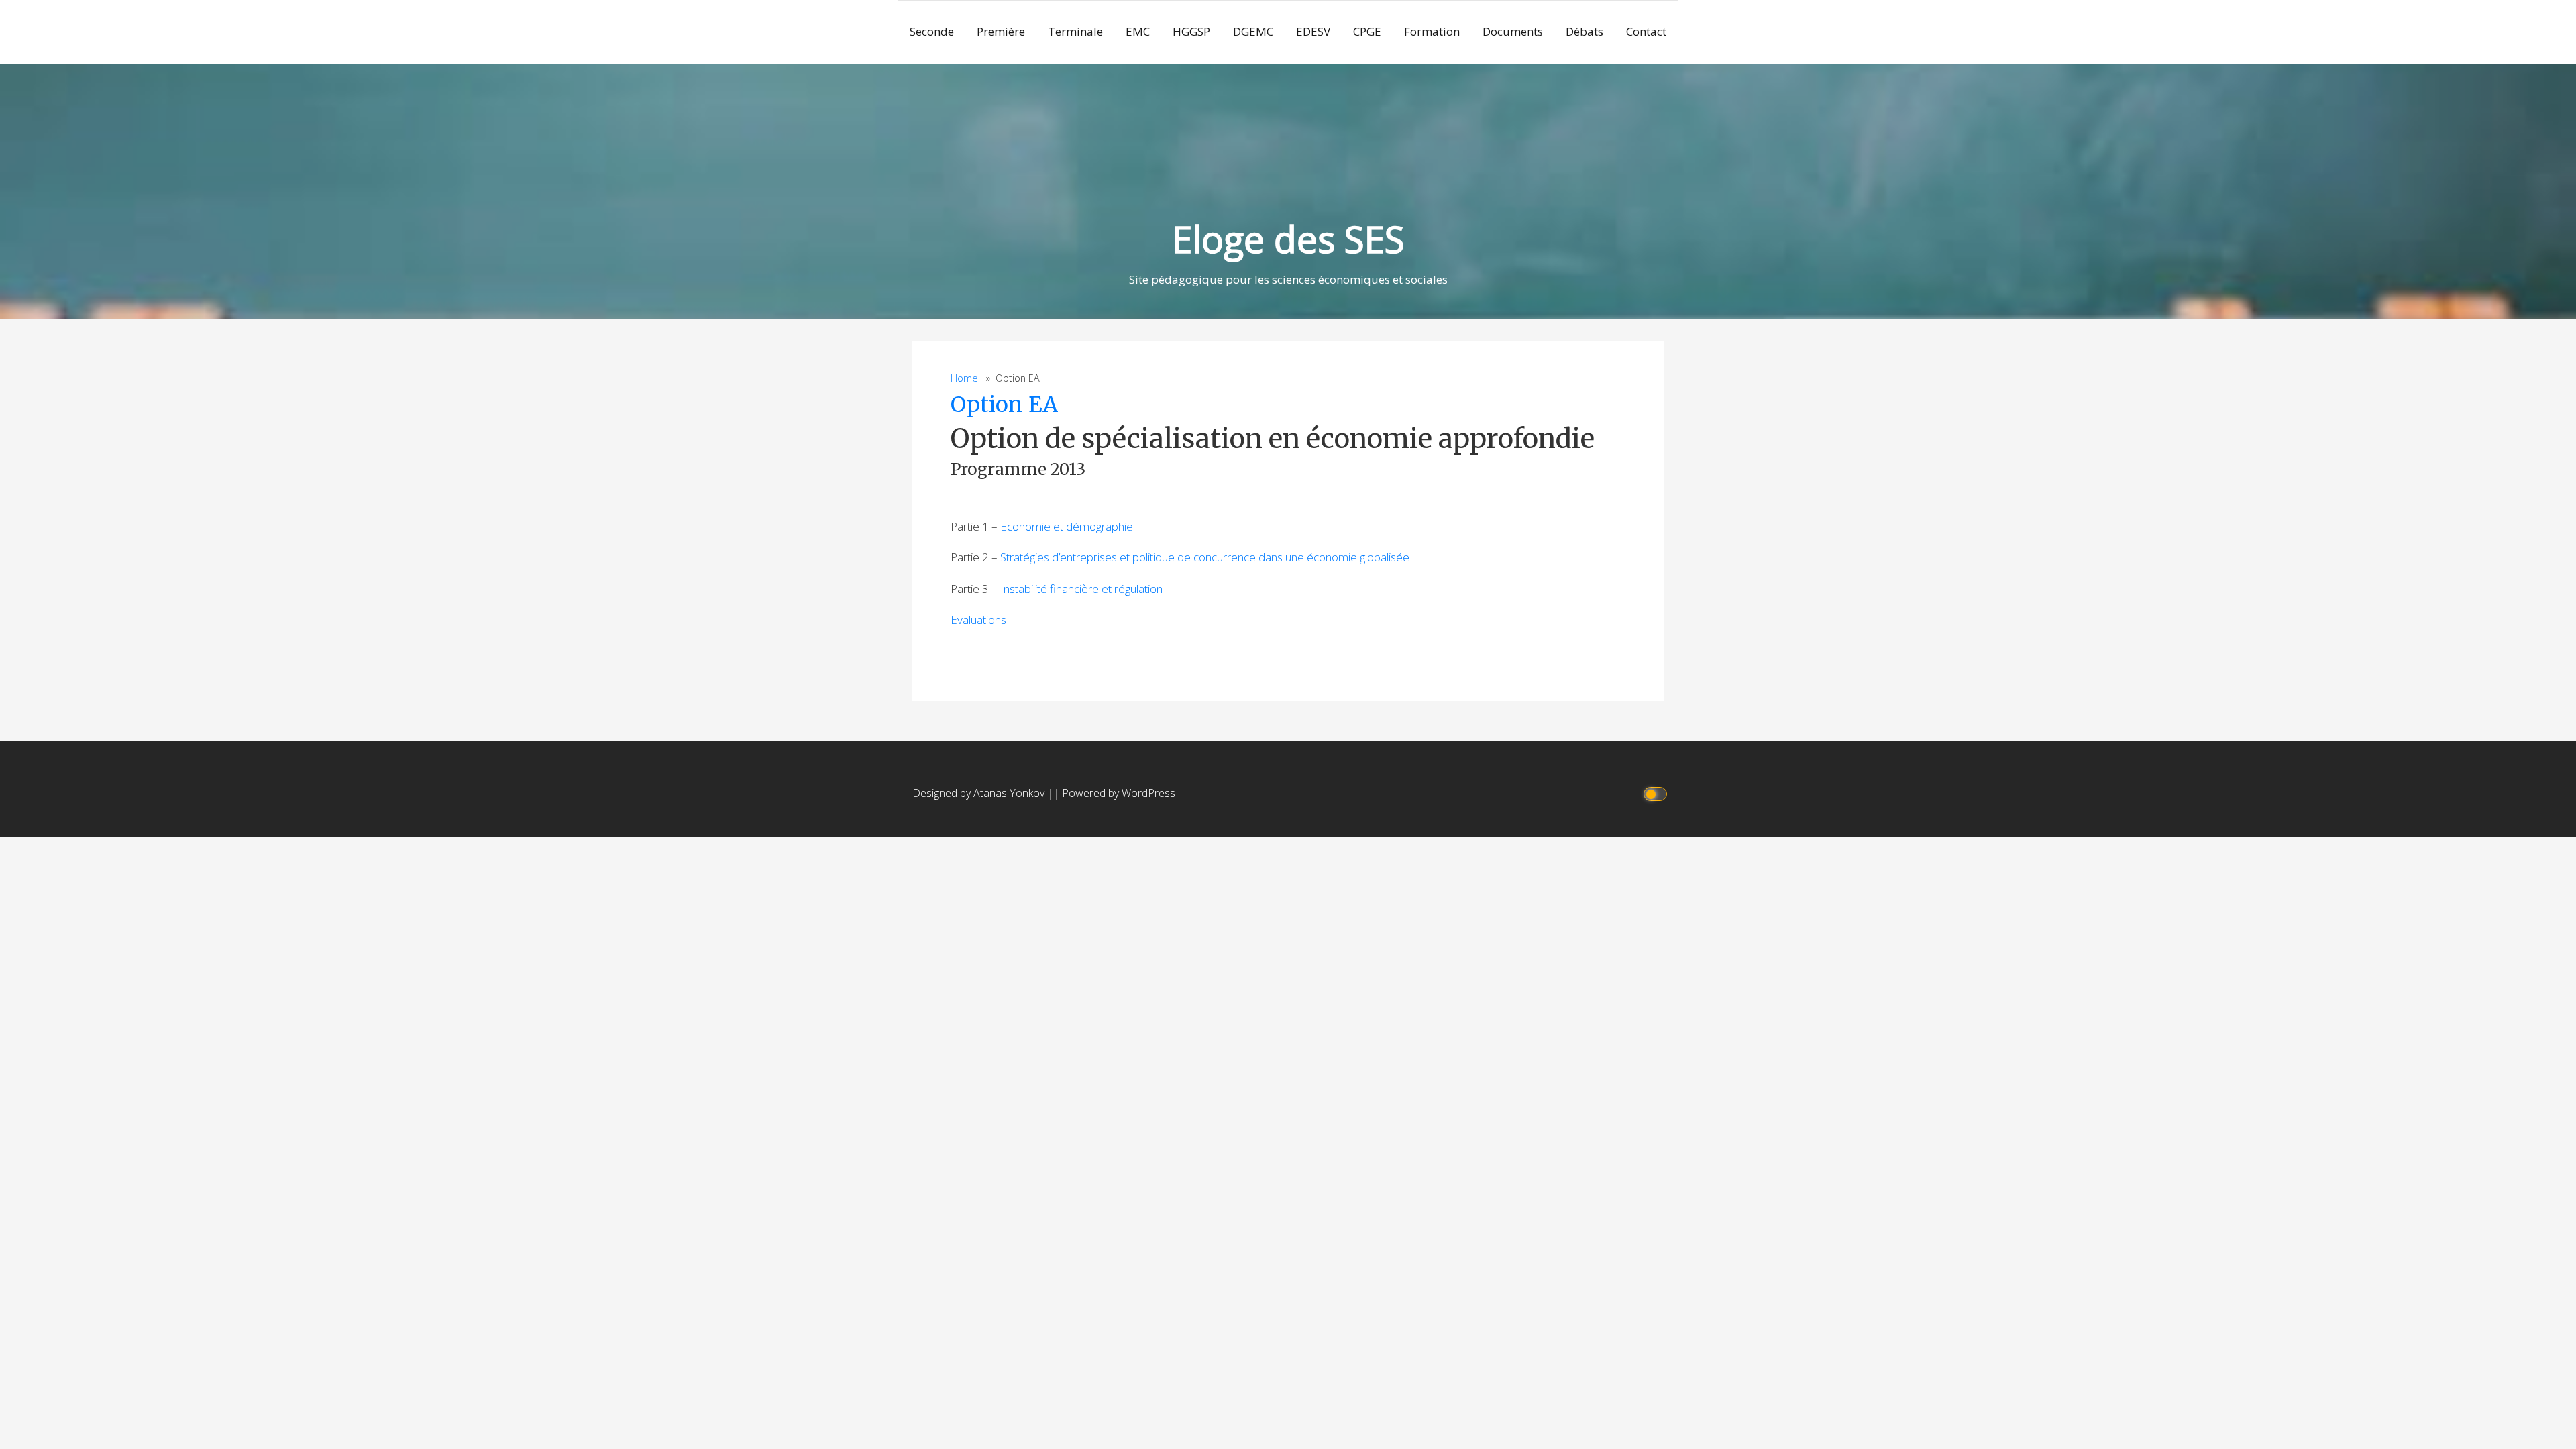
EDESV (1313, 31)
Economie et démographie (1067, 526)
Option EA (1004, 405)
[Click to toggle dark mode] (1657, 793)
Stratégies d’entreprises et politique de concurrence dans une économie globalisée (1205, 557)
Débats (1585, 31)
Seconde (932, 31)
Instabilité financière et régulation (1081, 589)
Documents (1513, 31)
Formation (1432, 31)
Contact (1646, 31)
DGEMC (1253, 31)
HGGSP (1191, 31)
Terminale (1075, 31)
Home (964, 378)
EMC (1138, 31)
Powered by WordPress (1119, 793)
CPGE (1367, 31)
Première (1001, 31)
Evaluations (978, 620)
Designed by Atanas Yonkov (980, 793)
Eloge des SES (1288, 238)
